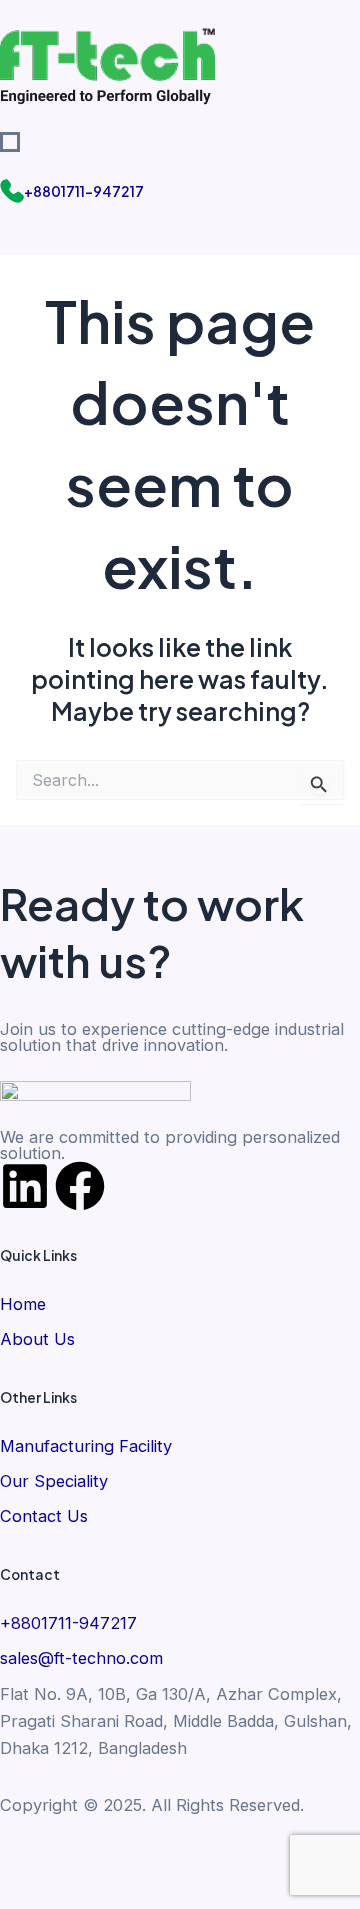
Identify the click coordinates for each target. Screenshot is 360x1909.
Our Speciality (54, 1481)
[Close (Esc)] (211, 1860)
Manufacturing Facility (86, 1446)
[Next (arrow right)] (89, 1894)
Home (23, 1304)
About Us (37, 1339)
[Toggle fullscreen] (89, 1860)
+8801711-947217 (84, 191)
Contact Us (44, 1516)
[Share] (150, 1860)
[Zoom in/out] (28, 1860)
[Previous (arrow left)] (28, 1894)
